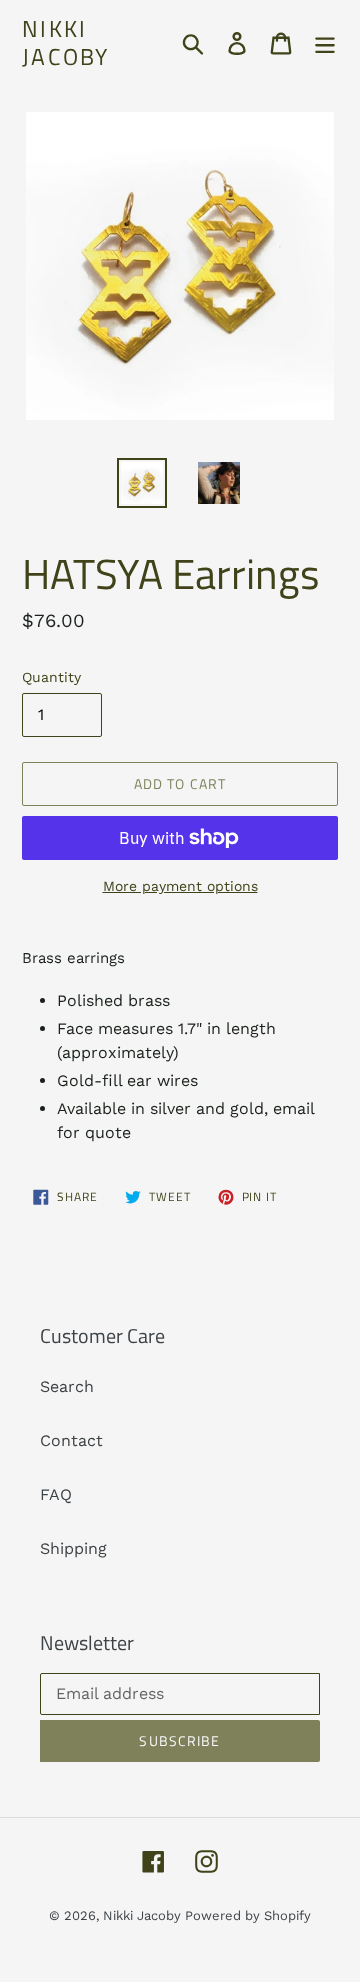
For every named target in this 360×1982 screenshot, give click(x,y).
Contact (71, 1440)
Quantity (51, 677)
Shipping (73, 1548)
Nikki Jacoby (66, 42)
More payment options (180, 886)
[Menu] (325, 42)
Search (67, 1386)
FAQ (56, 1494)
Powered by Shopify (248, 1915)
